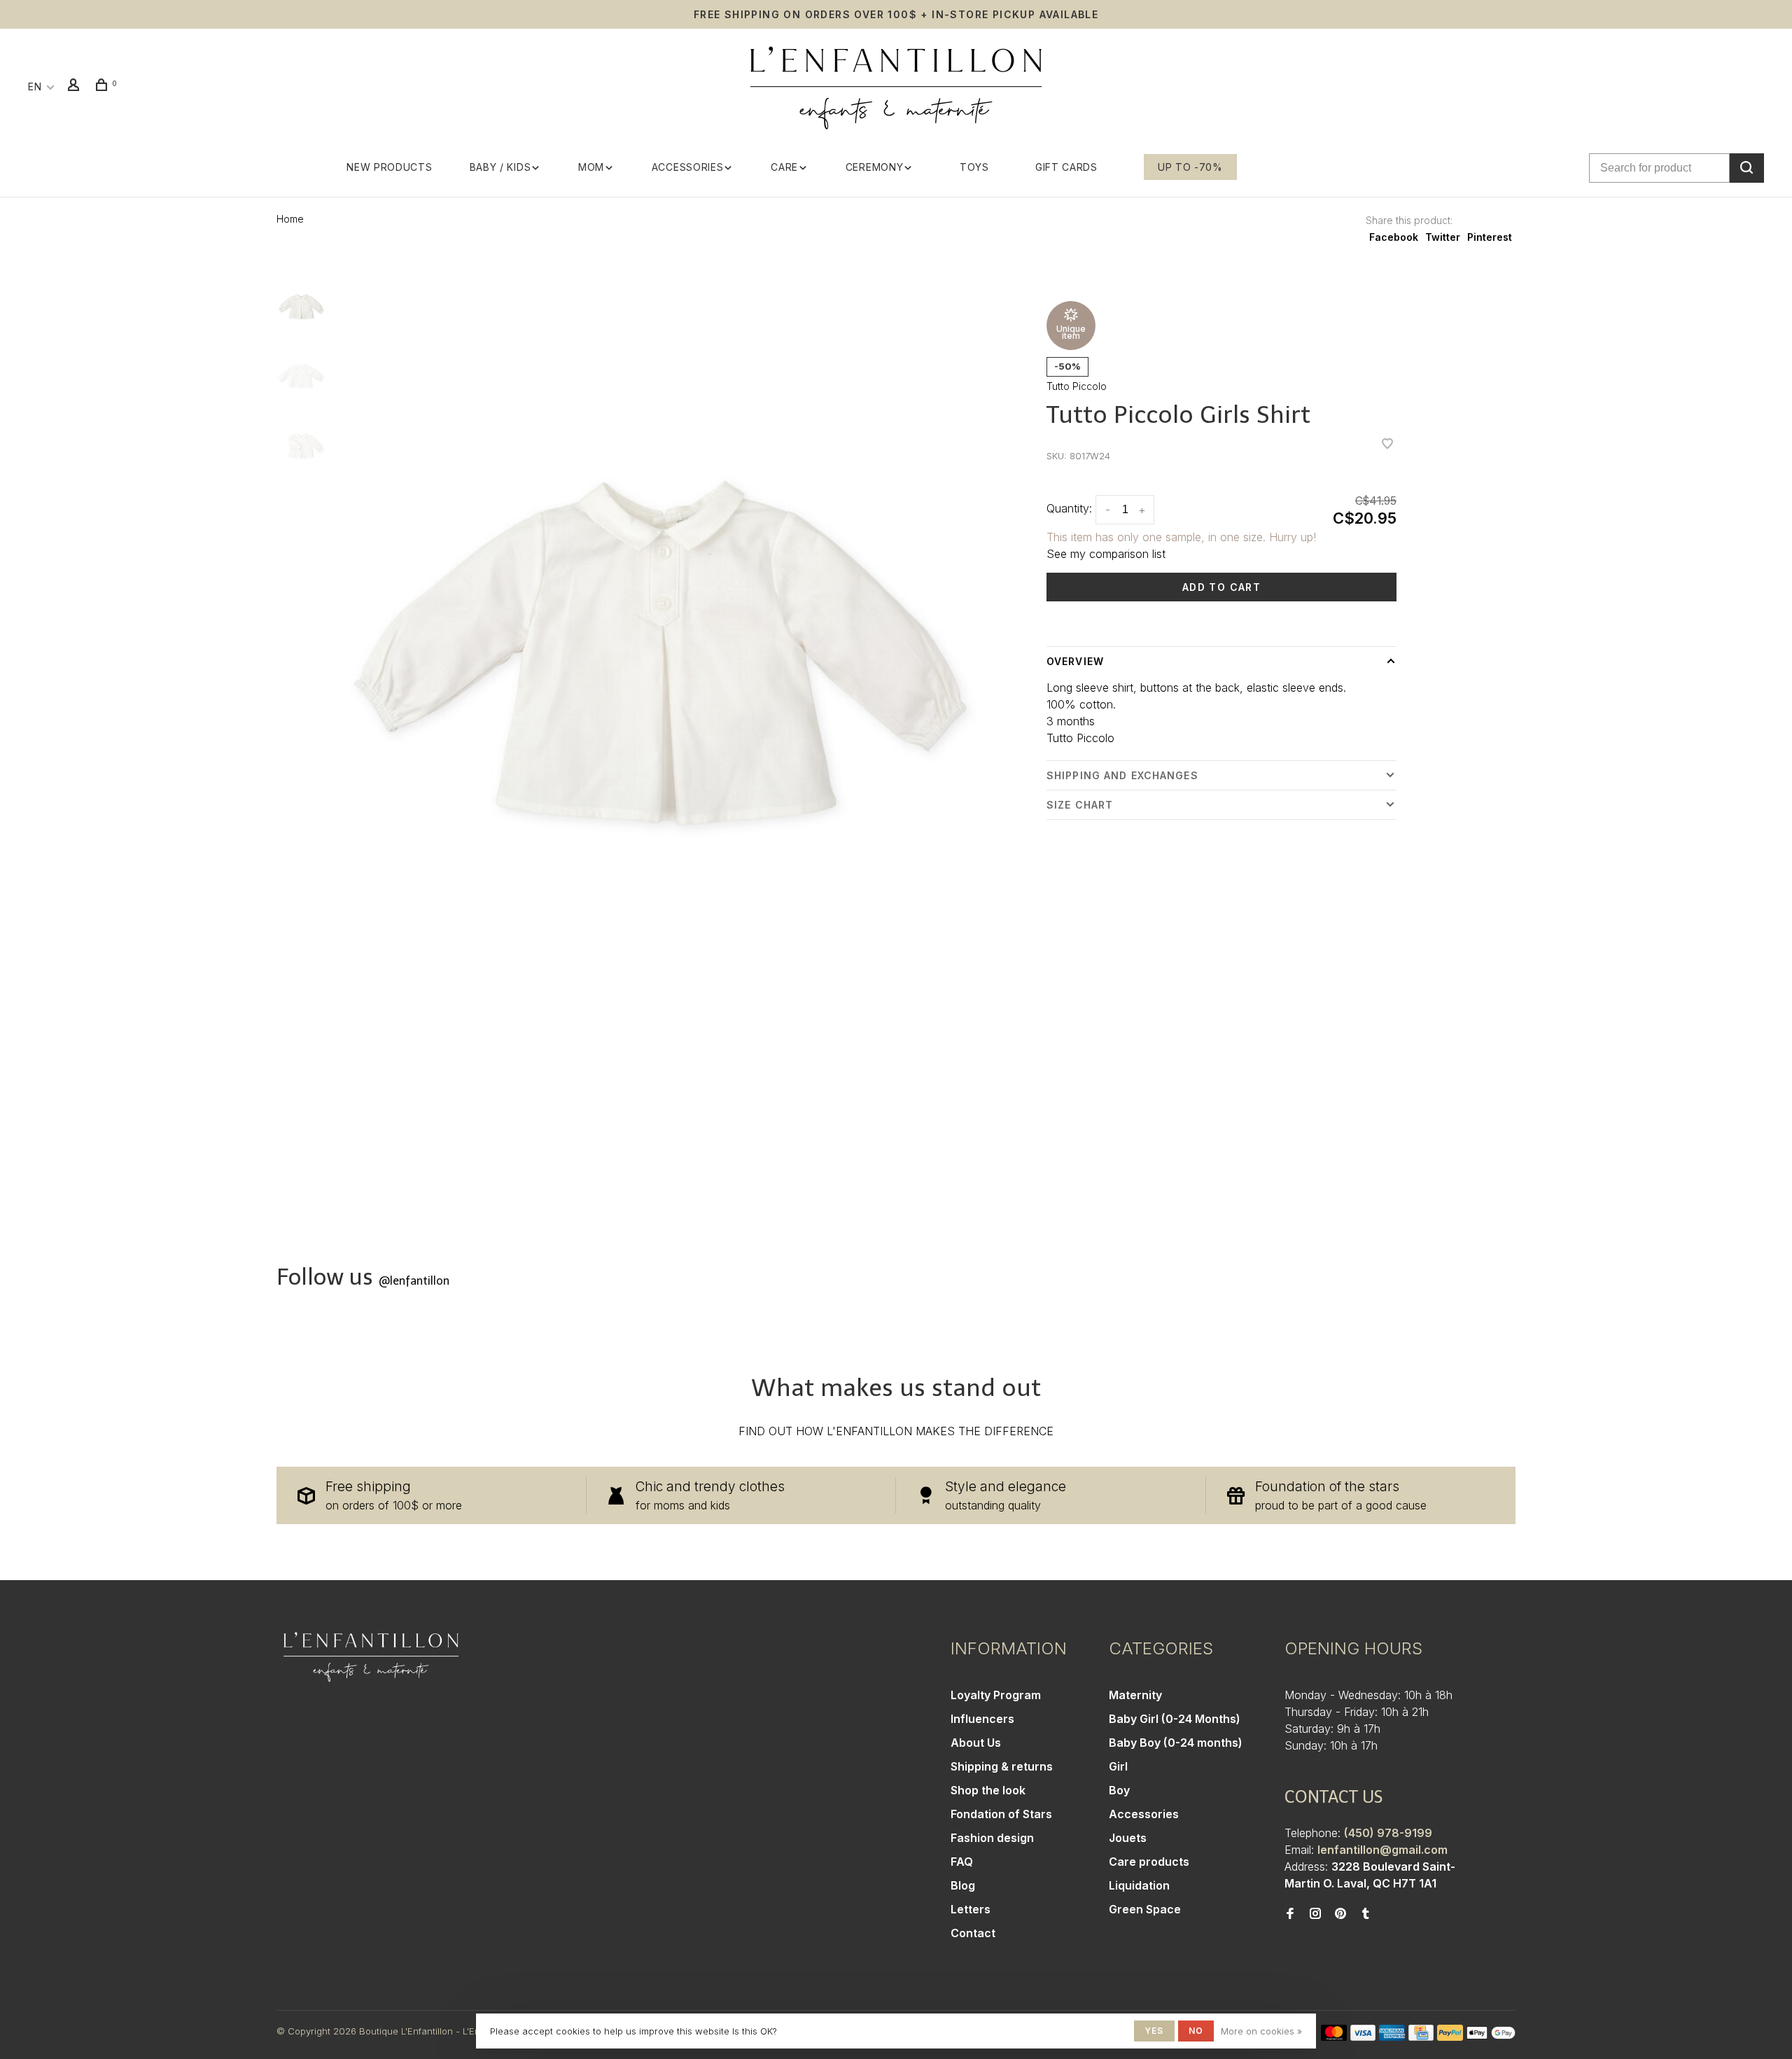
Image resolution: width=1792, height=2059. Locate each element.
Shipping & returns (1002, 1766)
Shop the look (988, 1790)
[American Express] (1392, 2037)
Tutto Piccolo (1077, 386)
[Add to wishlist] (1387, 445)
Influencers (982, 1719)
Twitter (1443, 237)
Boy (1119, 1790)
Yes (1154, 2031)
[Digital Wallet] (1491, 2037)
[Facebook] (1290, 1914)
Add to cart (1221, 587)
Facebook (1394, 237)
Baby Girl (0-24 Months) (1175, 1719)
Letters (971, 1909)
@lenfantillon (414, 1281)
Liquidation (1139, 1885)
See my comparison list (1106, 554)
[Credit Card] (1421, 2037)
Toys (974, 167)
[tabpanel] (660, 690)
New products (389, 167)
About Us (976, 1743)
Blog (963, 1885)
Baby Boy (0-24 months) (1176, 1743)
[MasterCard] (1334, 2037)
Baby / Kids (500, 167)
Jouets (1128, 1838)
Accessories (688, 167)
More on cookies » (1261, 2031)
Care (784, 167)
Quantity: (1069, 508)
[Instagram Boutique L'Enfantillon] (1315, 1914)
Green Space (1145, 1909)
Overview (1075, 661)
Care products (1149, 1862)
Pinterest (1490, 237)
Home (290, 219)
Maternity (1135, 1695)
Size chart (1080, 805)
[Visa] (1363, 2037)
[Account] (76, 86)
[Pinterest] (1340, 1914)
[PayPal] (1450, 2037)
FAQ (962, 1862)
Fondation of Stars (1001, 1814)
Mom (591, 167)
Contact (973, 1933)
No (1196, 2031)
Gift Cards (1066, 167)
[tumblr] (1366, 1914)
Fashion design (992, 1838)
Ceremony (875, 167)
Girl (1118, 1766)
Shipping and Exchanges (1122, 775)
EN (35, 86)
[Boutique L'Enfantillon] (371, 1657)
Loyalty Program (996, 1695)
